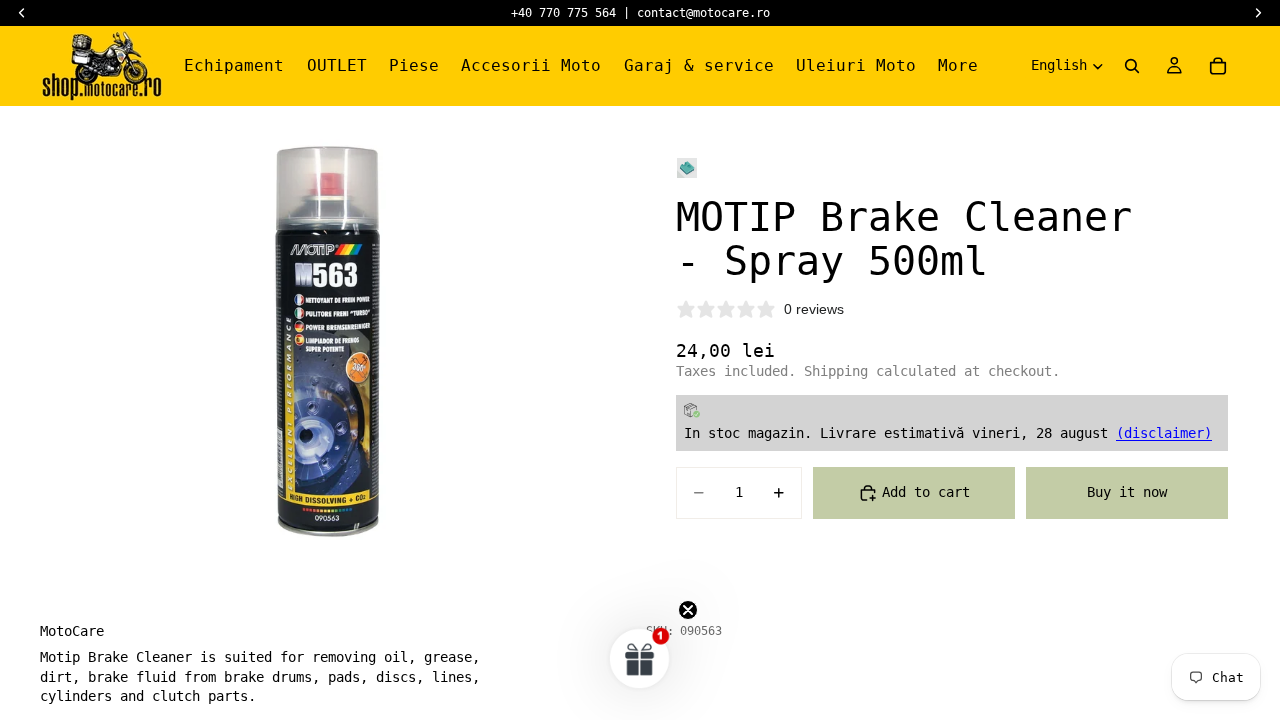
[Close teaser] (688, 610)
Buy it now (1127, 492)
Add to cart (926, 492)
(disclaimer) (1164, 433)
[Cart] (1218, 66)
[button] (640, 658)
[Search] (1132, 66)
